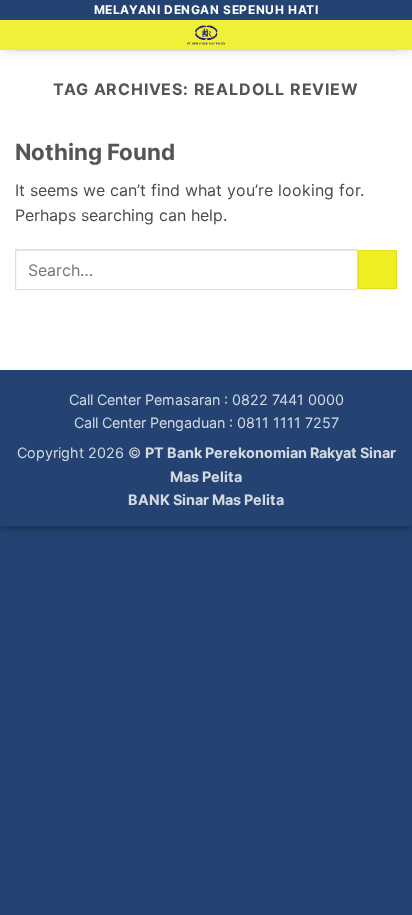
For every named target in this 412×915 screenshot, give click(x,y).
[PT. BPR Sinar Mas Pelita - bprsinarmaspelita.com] (206, 35)
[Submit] (377, 269)
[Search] (389, 39)
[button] (27, 44)
